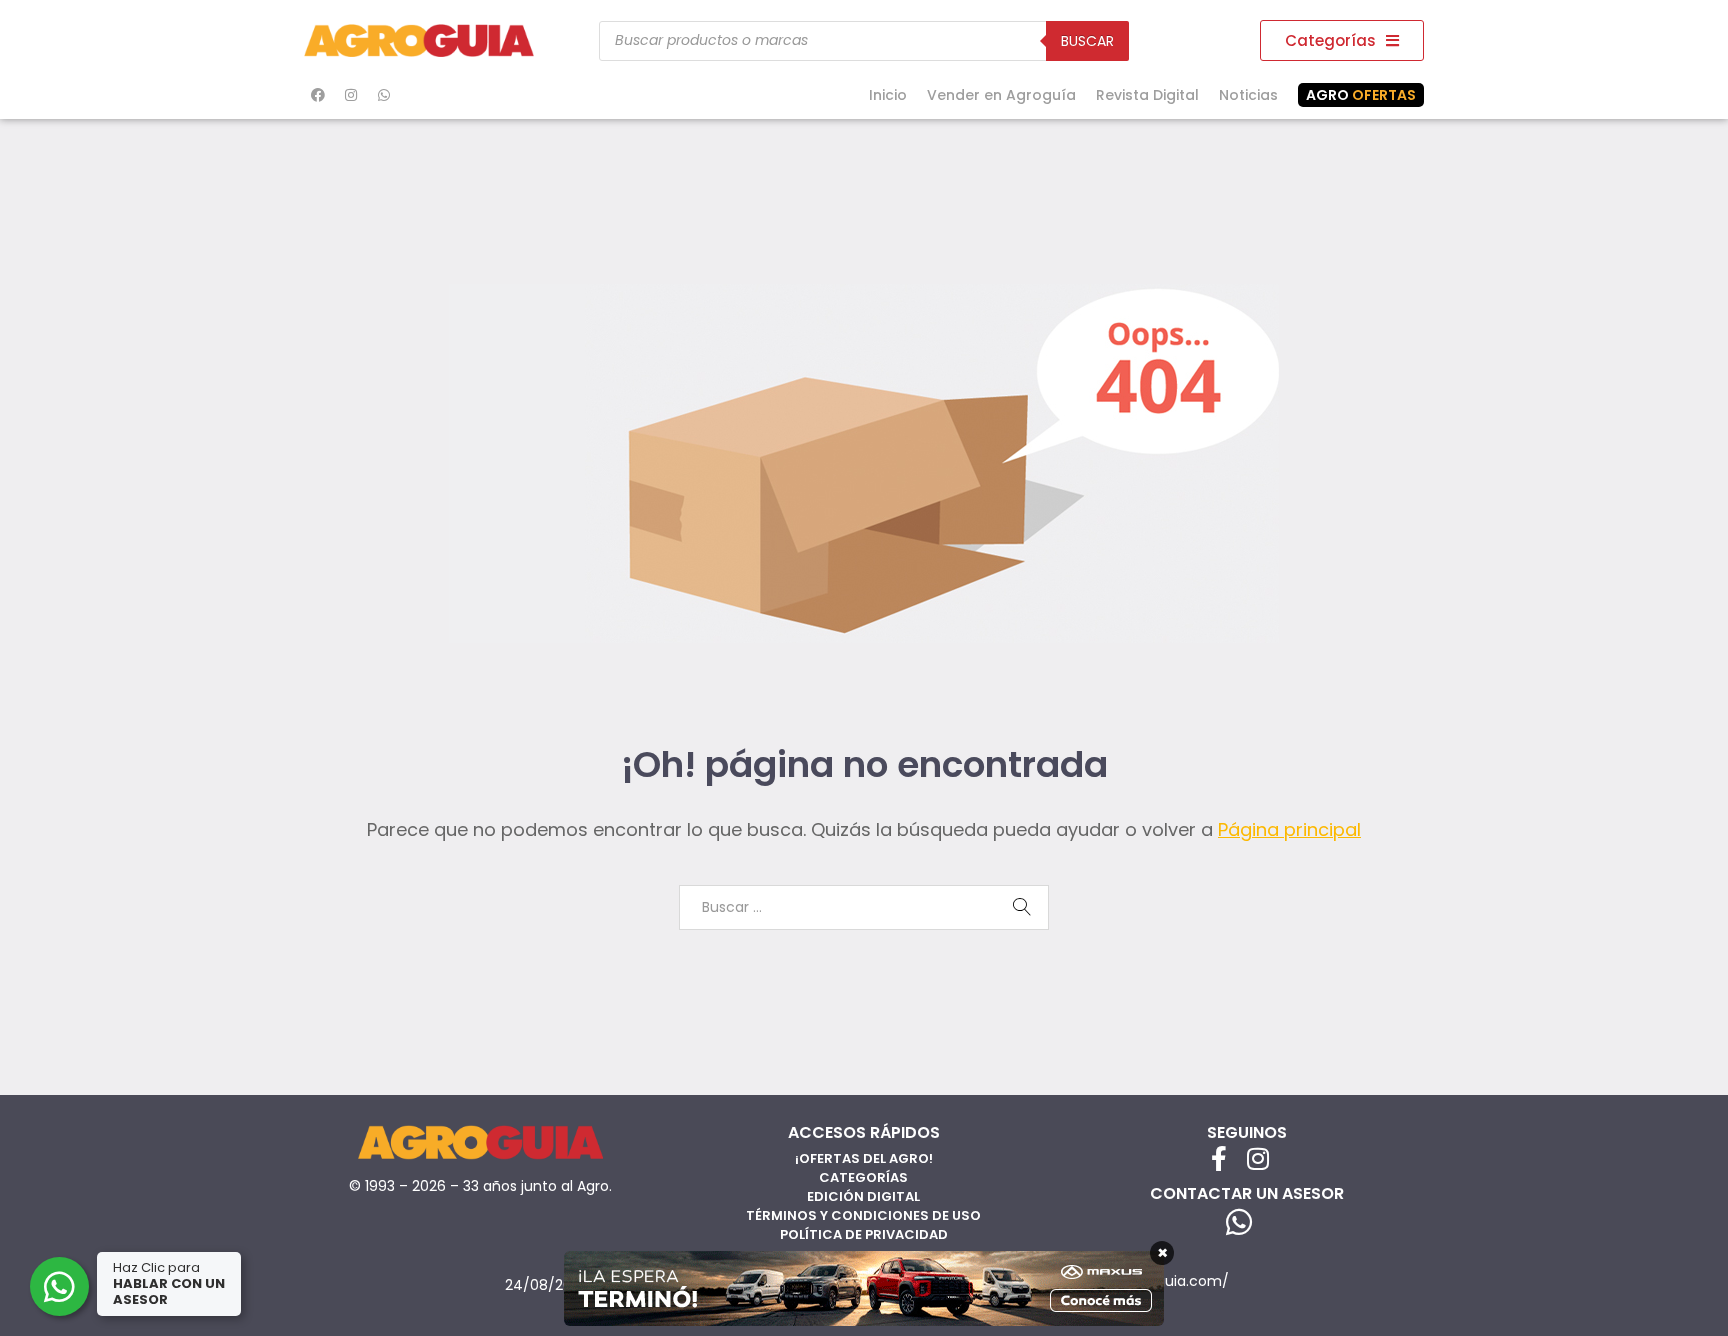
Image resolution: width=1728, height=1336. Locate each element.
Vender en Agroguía (1001, 95)
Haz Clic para (169, 1283)
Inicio (888, 95)
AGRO (1361, 95)
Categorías (863, 1177)
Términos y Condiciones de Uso (863, 1215)
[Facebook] (318, 95)
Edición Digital (863, 1196)
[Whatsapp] (384, 95)
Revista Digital (1147, 95)
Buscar (1087, 41)
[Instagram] (351, 95)
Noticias (1248, 95)
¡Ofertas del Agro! (864, 1158)
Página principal (1289, 829)
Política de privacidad (864, 1234)
